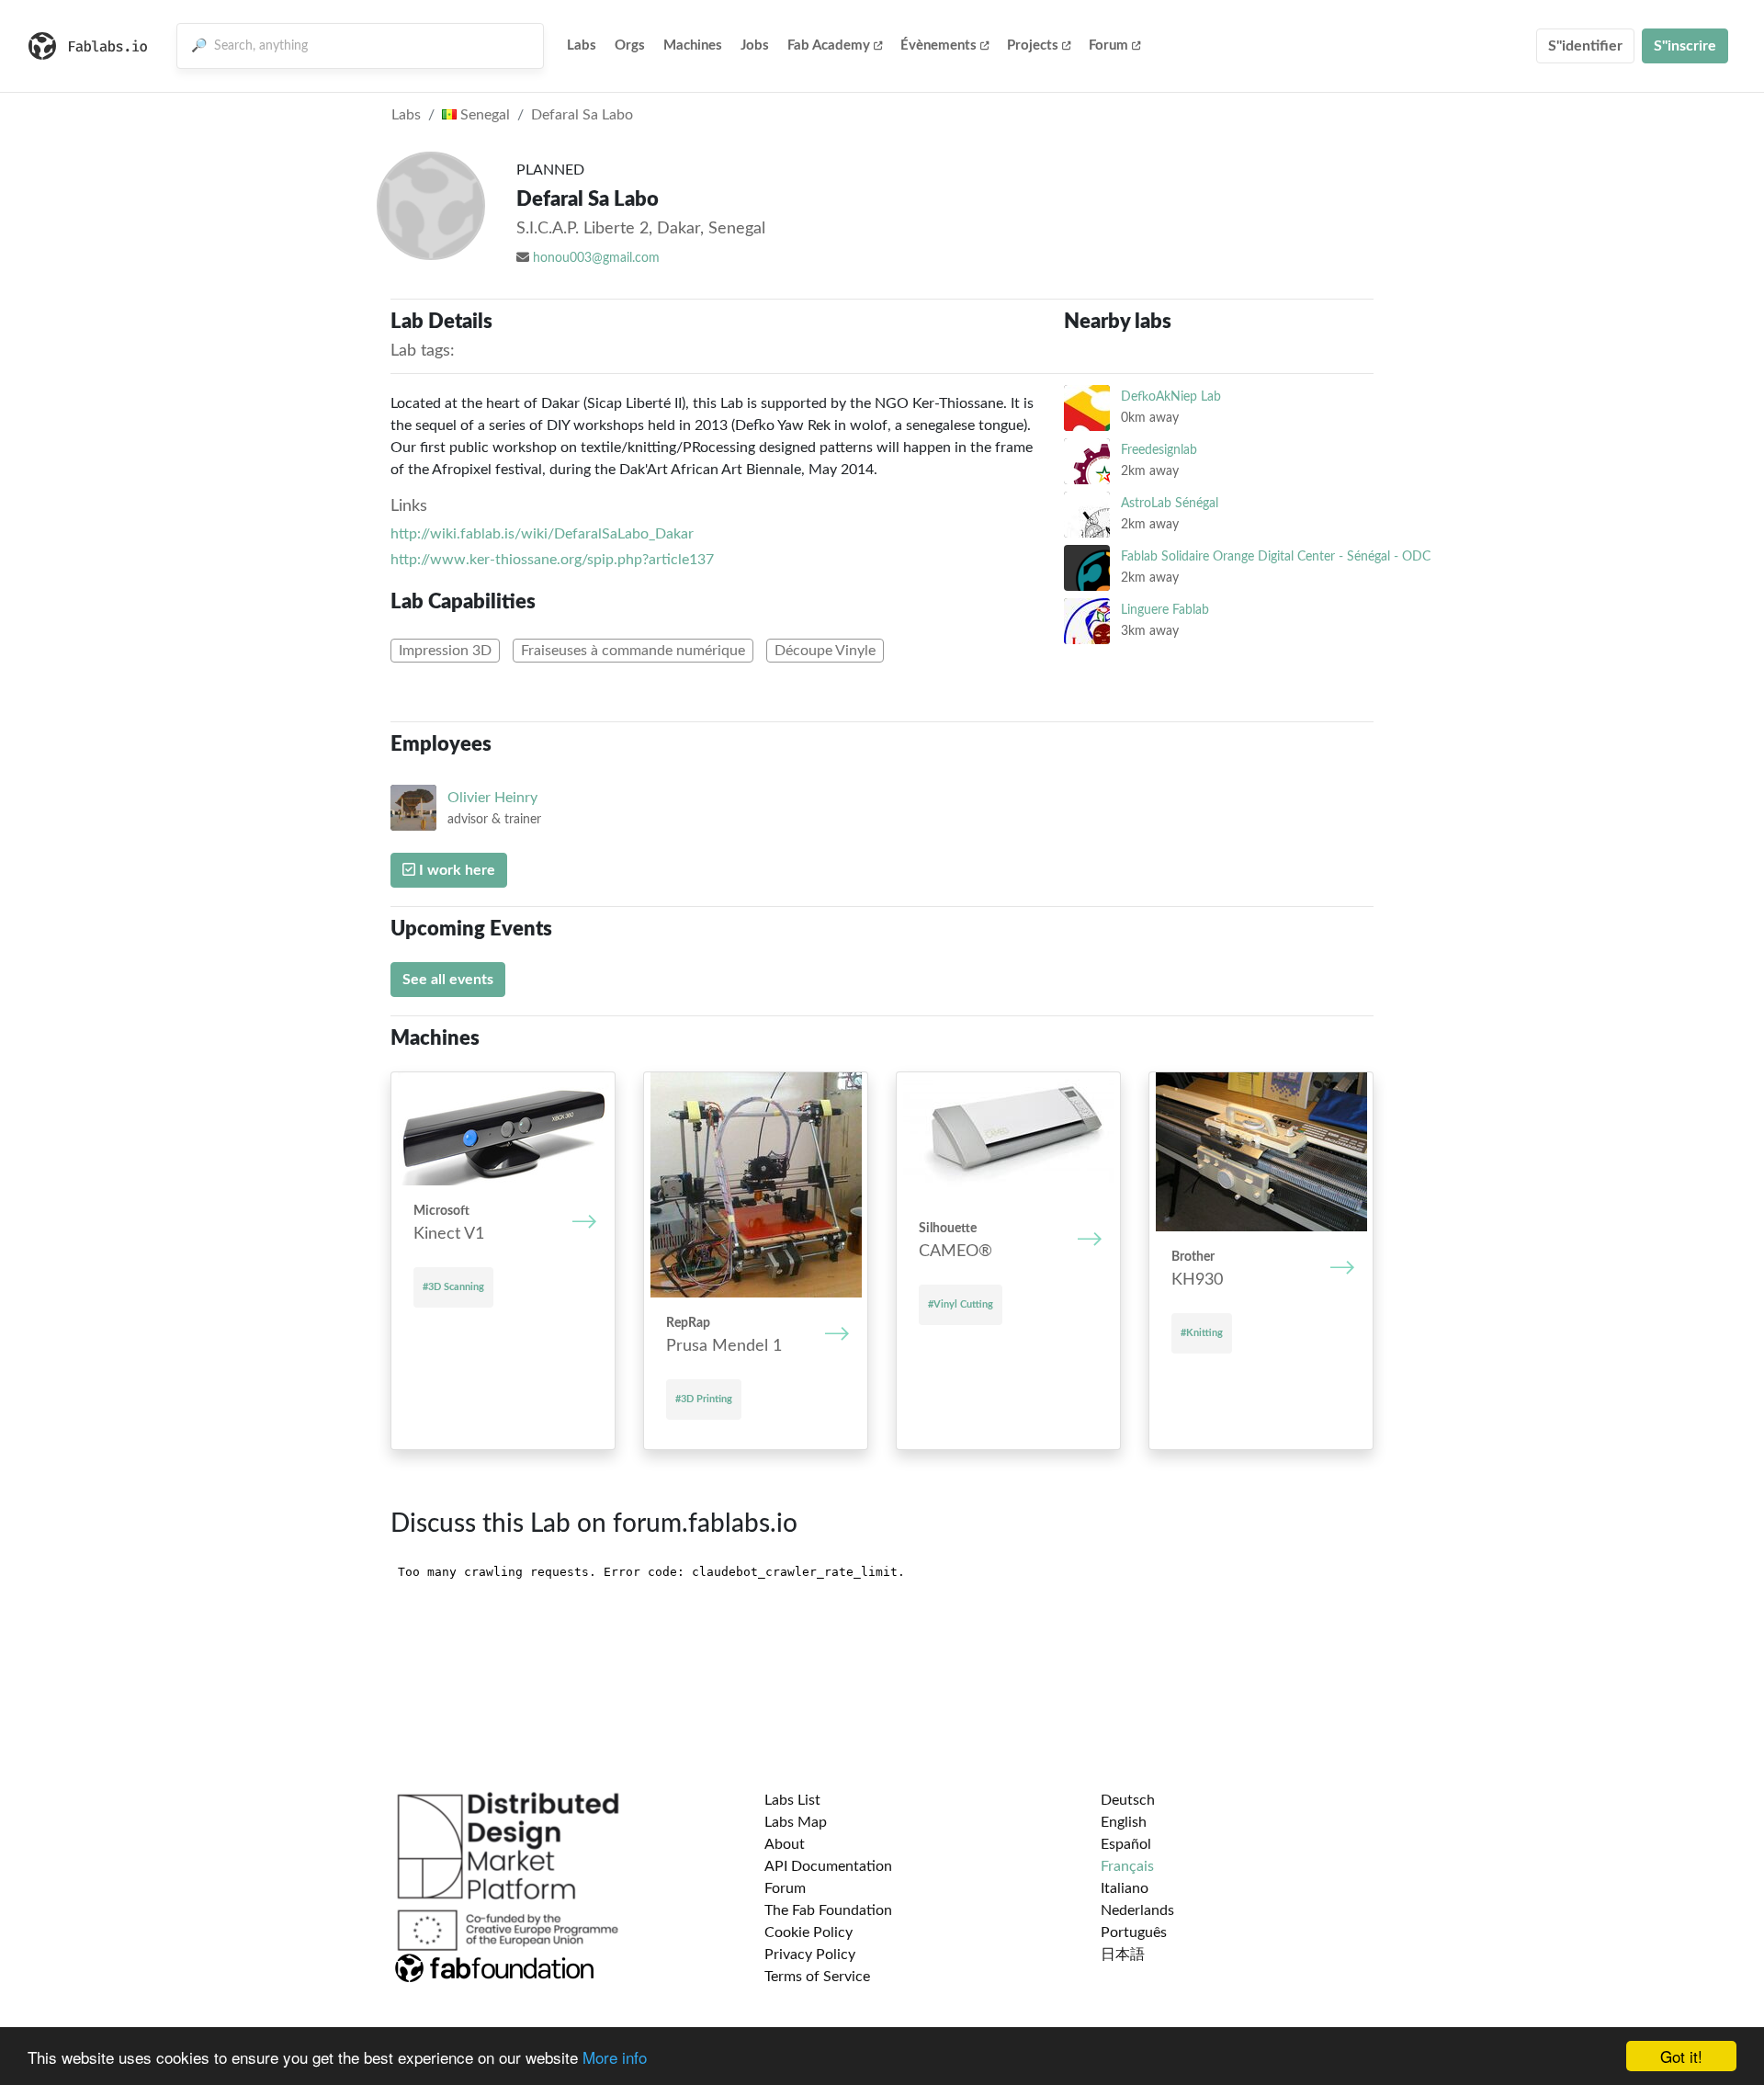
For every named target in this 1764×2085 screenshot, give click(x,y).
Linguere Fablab (1165, 610)
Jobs (755, 45)
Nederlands (1137, 1910)
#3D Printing (704, 1399)
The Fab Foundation (828, 1910)
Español (1126, 1844)
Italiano (1125, 1888)
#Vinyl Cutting (961, 1304)
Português (1134, 1932)
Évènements (939, 45)
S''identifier (1585, 46)
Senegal (483, 115)
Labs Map (796, 1822)
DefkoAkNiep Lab (1171, 397)
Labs (582, 45)
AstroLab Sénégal (1170, 503)
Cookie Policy (808, 1932)
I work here (455, 870)
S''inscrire (1685, 46)
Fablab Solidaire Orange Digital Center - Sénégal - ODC (1276, 556)
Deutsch (1128, 1800)
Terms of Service (817, 1977)
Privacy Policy (810, 1955)
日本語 (1123, 1955)
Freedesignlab (1159, 450)
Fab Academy (829, 45)
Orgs (630, 45)
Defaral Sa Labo (582, 115)
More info (615, 2057)
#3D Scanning (453, 1287)
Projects (1033, 45)
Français (1127, 1866)
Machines (693, 45)
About (785, 1844)
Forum (1108, 45)
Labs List (792, 1800)
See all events (448, 980)
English (1124, 1822)
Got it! (1681, 2056)
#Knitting (1202, 1333)
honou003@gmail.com (596, 258)
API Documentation (828, 1866)
